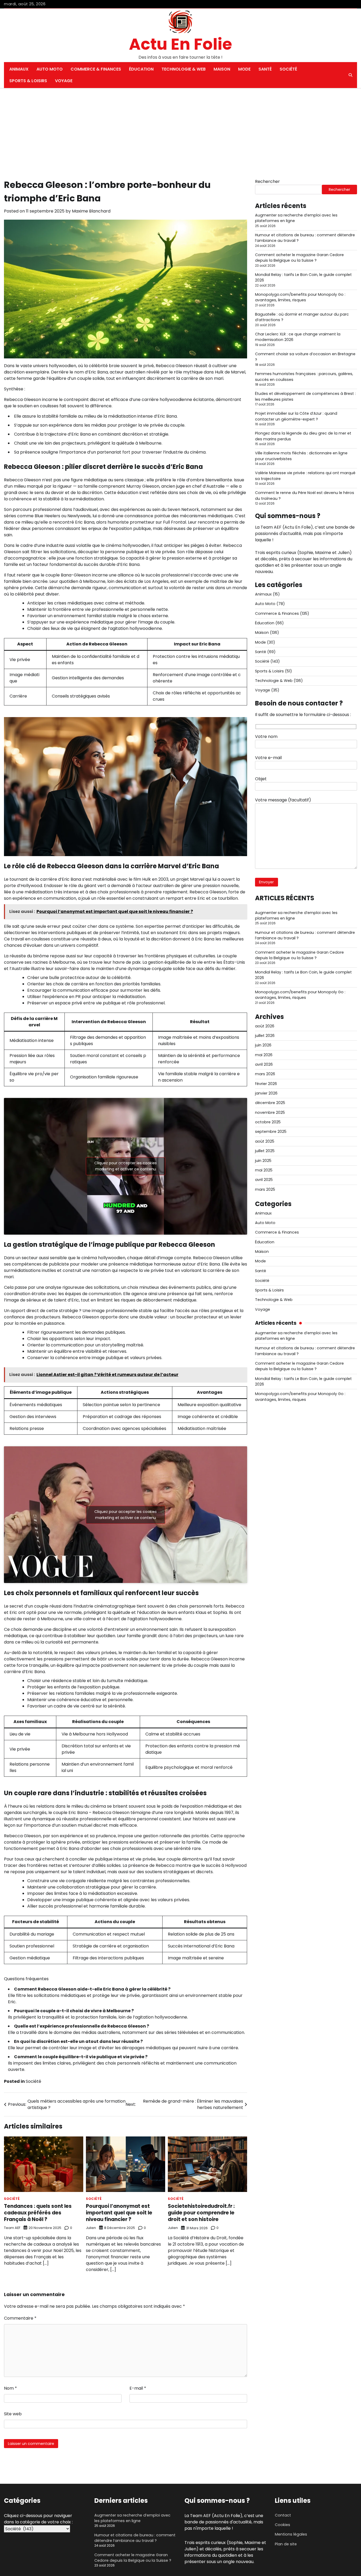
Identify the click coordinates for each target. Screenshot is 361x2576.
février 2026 (266, 1084)
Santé (265, 69)
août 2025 (265, 1141)
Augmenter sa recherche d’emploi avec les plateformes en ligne (132, 2518)
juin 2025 (263, 1161)
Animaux (19, 69)
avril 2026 (264, 1065)
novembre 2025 (270, 1112)
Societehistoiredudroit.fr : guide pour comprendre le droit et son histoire (201, 2213)
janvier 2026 (266, 1093)
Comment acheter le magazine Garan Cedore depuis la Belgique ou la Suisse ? (299, 258)
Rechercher (267, 181)
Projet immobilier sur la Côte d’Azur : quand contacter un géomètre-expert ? (296, 416)
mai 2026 (264, 1055)
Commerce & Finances (96, 69)
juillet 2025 (265, 1151)
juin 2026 (263, 1045)
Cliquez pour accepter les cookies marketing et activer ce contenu (126, 1166)
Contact (283, 2515)
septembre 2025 (271, 1132)
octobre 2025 (268, 1122)
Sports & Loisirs (28, 81)
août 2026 (265, 1026)
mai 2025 (264, 1170)
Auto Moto (50, 69)
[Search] (350, 75)
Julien (91, 2228)
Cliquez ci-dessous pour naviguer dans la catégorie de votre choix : (38, 2519)
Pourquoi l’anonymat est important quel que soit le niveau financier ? (119, 2213)
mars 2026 (265, 1074)
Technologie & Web (184, 69)
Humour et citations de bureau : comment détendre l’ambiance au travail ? (135, 2538)
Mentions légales (291, 2534)
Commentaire (20, 2318)
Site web (13, 2414)
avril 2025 (264, 1180)
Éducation (141, 69)
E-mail (138, 2388)
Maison (222, 69)
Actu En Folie (181, 44)
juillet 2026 (265, 1036)
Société (288, 69)
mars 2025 (265, 1189)
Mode (244, 69)
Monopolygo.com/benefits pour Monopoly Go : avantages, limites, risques (300, 297)
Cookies (283, 2525)
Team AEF (12, 2228)
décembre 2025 (270, 1103)
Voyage (64, 81)
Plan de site (286, 2544)
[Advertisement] (181, 128)
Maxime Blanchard (91, 211)
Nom (10, 2388)
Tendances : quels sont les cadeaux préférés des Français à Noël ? (38, 2213)
